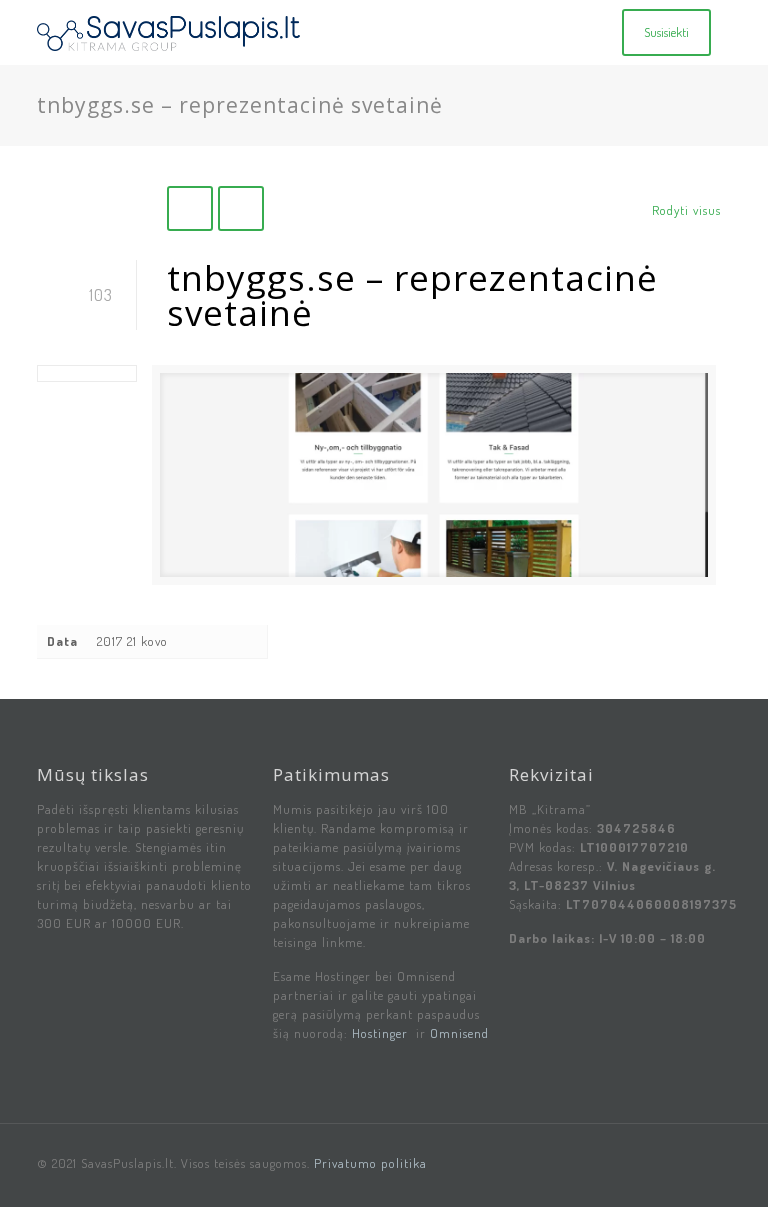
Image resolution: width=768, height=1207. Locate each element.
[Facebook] (700, 1162)
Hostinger (380, 1033)
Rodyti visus (686, 210)
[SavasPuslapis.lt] (168, 32)
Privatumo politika (370, 1163)
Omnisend (459, 1033)
